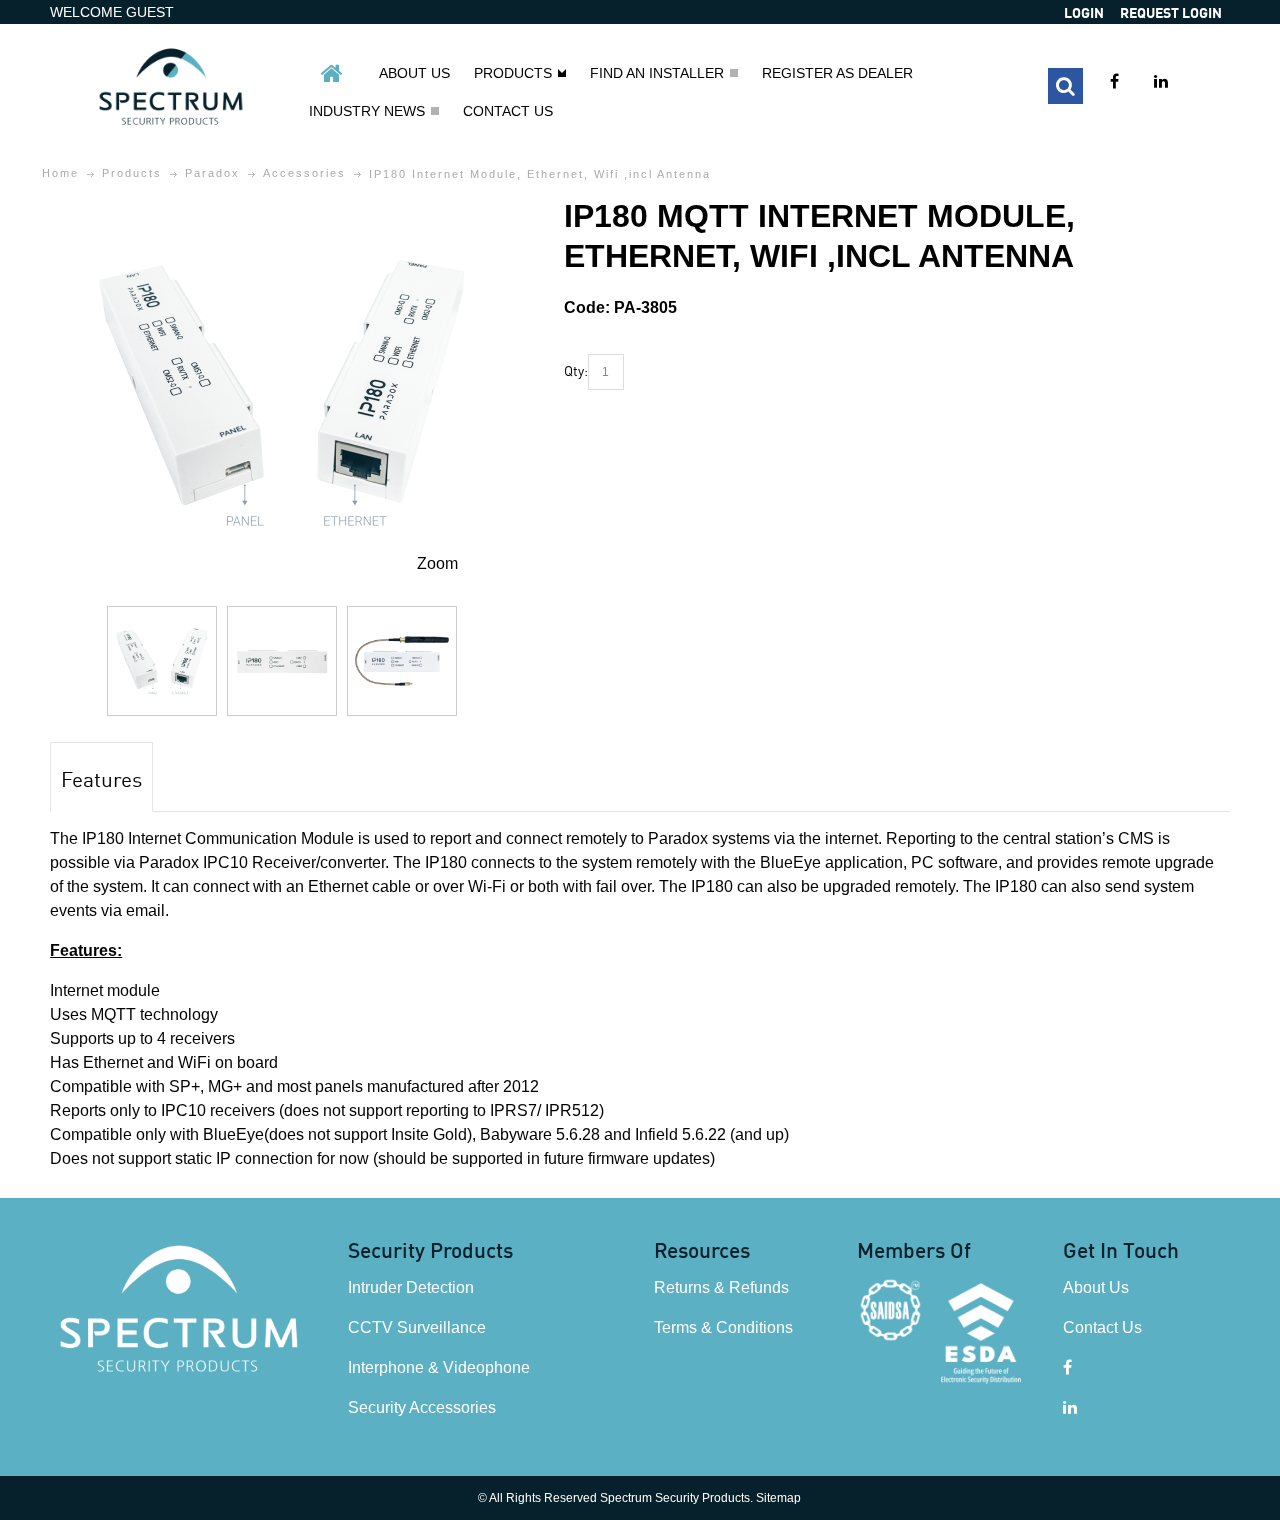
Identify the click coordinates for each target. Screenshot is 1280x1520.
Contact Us (1102, 1327)
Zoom (437, 563)
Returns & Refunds (721, 1287)
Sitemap (778, 1498)
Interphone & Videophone (439, 1367)
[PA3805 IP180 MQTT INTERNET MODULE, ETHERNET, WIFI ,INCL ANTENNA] (162, 661)
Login (1084, 12)
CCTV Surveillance (417, 1327)
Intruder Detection (411, 1287)
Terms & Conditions (723, 1327)
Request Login (1171, 12)
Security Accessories (422, 1407)
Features (101, 778)
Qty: (576, 370)
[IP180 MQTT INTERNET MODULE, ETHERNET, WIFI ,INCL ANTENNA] (281, 207)
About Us (1096, 1287)
